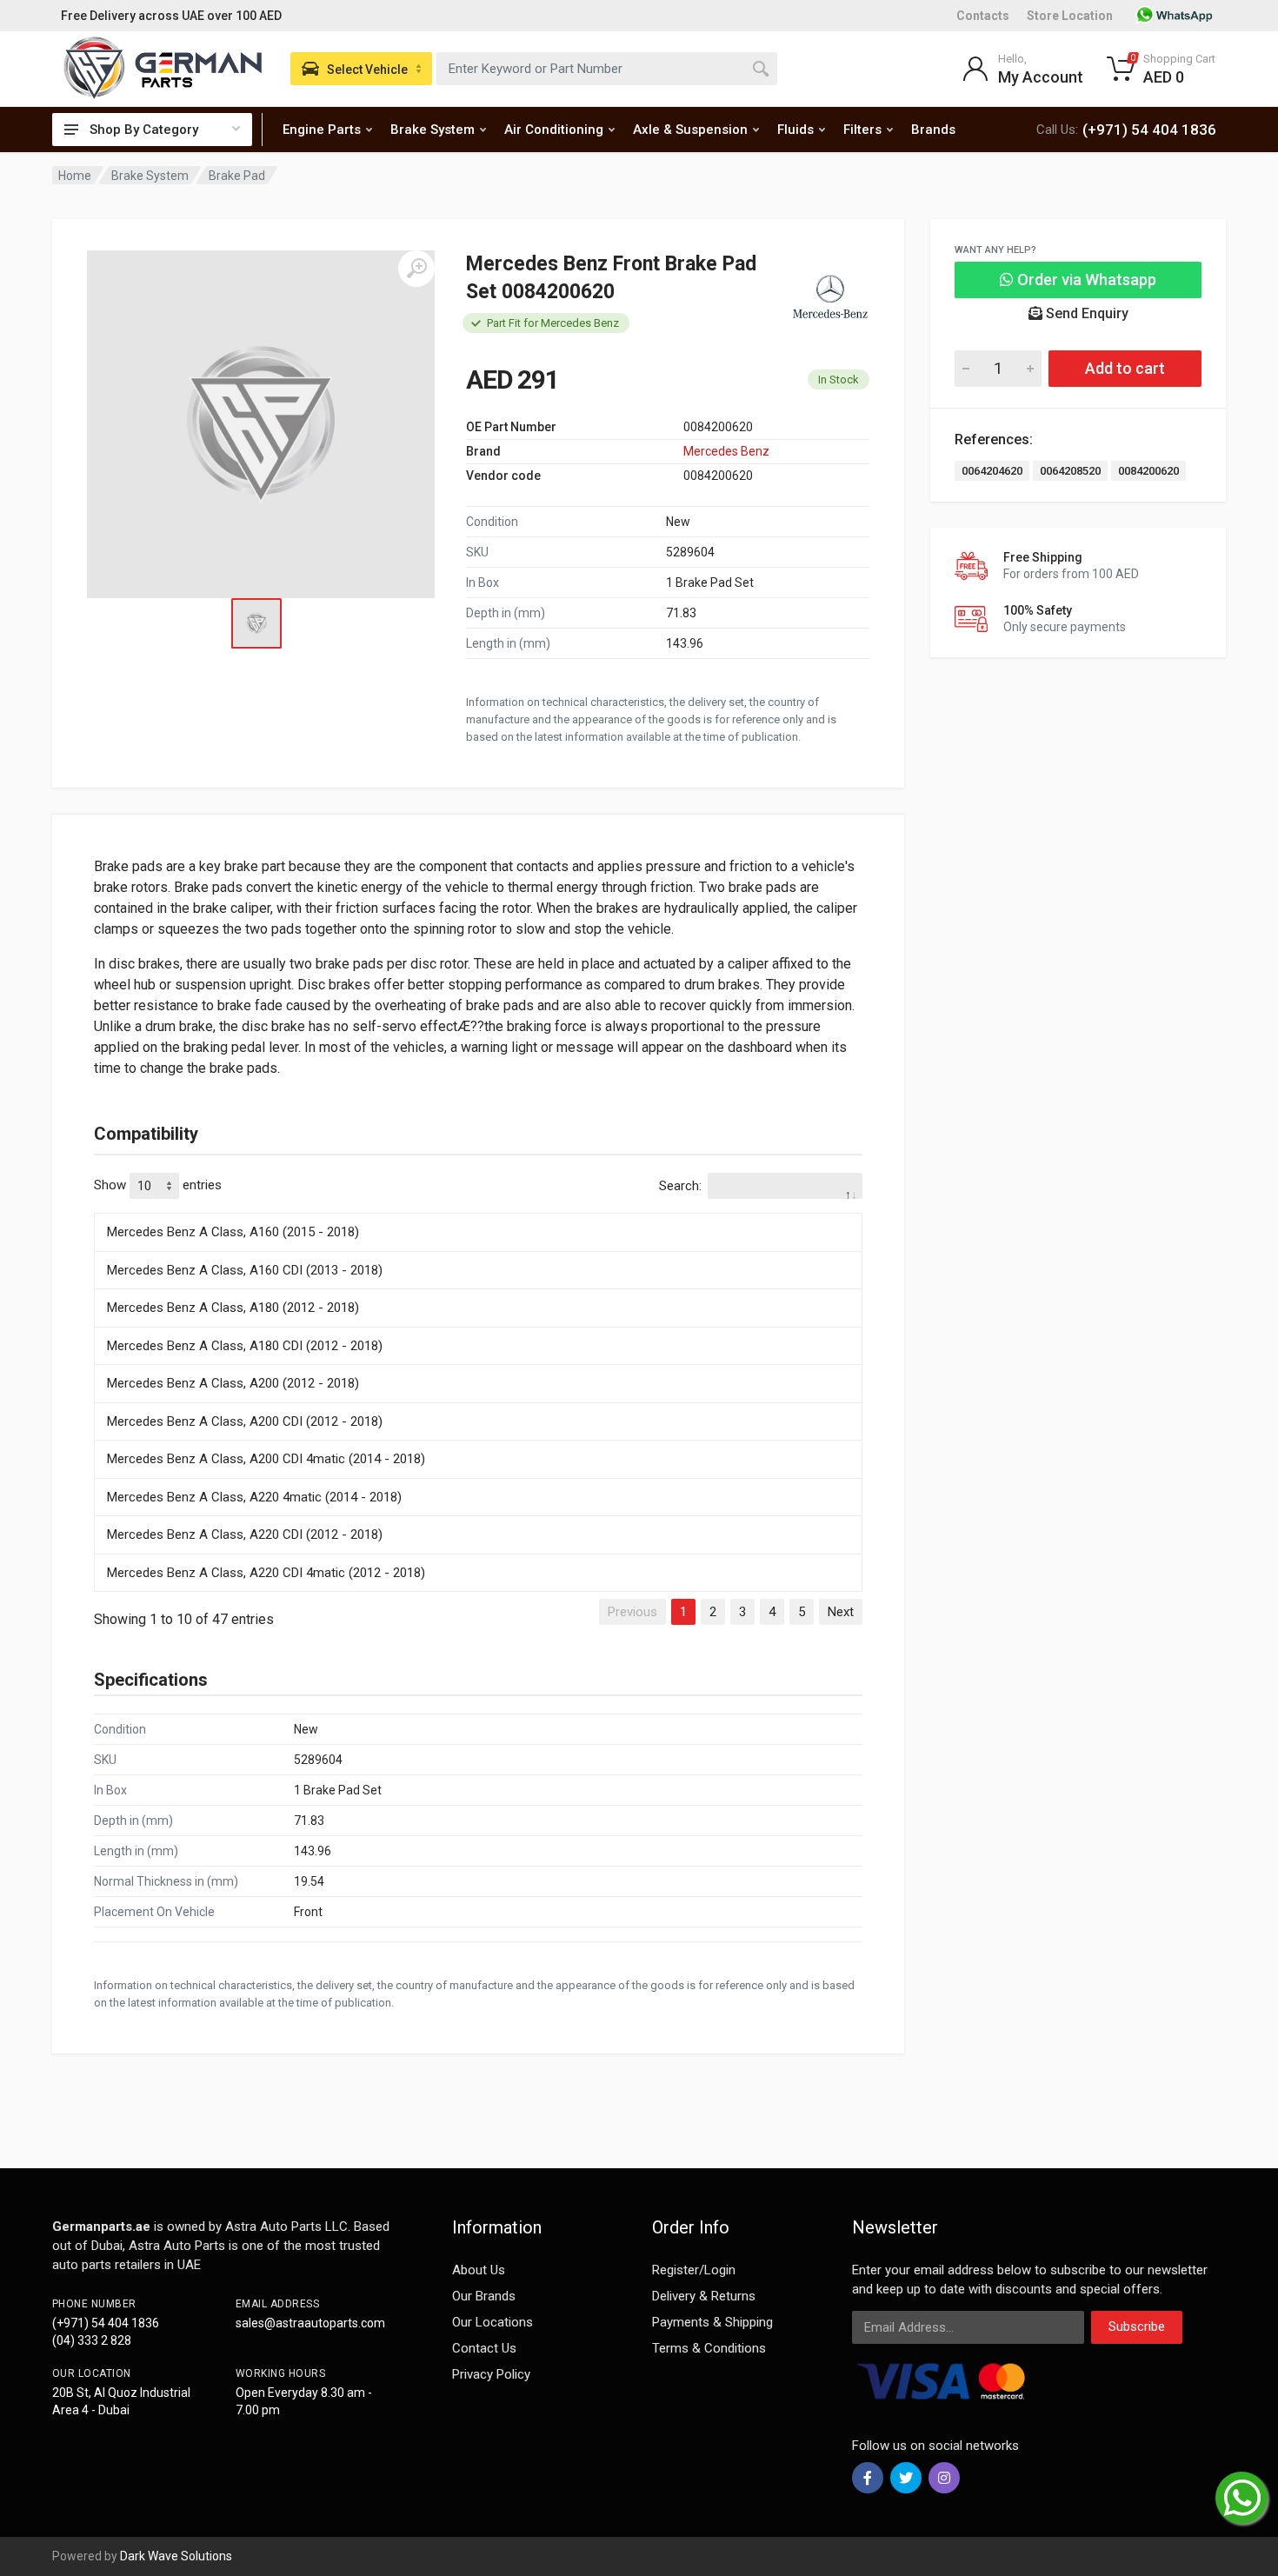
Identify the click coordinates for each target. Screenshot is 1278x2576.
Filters (862, 130)
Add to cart (1125, 368)
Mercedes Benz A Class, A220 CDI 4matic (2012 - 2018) (266, 1573)
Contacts (983, 16)
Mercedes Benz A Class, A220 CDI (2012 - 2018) (245, 1534)
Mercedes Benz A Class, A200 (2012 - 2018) (233, 1383)
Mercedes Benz (726, 451)
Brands (933, 130)
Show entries (158, 1185)
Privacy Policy (491, 2374)
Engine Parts (322, 130)
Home (75, 176)
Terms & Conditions (709, 2348)
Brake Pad (237, 176)
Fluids (795, 130)
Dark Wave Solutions (176, 2556)
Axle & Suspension (690, 130)
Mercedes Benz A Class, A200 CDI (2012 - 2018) (245, 1421)
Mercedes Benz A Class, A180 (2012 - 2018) (233, 1308)
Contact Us (484, 2348)
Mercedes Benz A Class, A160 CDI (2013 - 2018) (245, 1270)
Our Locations (493, 2322)
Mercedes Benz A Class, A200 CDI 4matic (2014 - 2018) (266, 1459)
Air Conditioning (554, 130)
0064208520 (1070, 471)
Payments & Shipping (712, 2322)
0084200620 (1148, 471)
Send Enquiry (1085, 313)
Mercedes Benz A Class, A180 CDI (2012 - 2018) (245, 1346)
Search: (680, 1186)
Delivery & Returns (704, 2296)
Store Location (1070, 16)
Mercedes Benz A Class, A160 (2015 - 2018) (233, 1232)
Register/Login (694, 2270)
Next (841, 1612)
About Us (479, 2270)
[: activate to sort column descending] (478, 1210)
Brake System (433, 130)
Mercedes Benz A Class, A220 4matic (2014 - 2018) (254, 1497)
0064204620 (992, 471)
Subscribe (1137, 2326)
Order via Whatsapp (1085, 280)
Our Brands (484, 2296)
